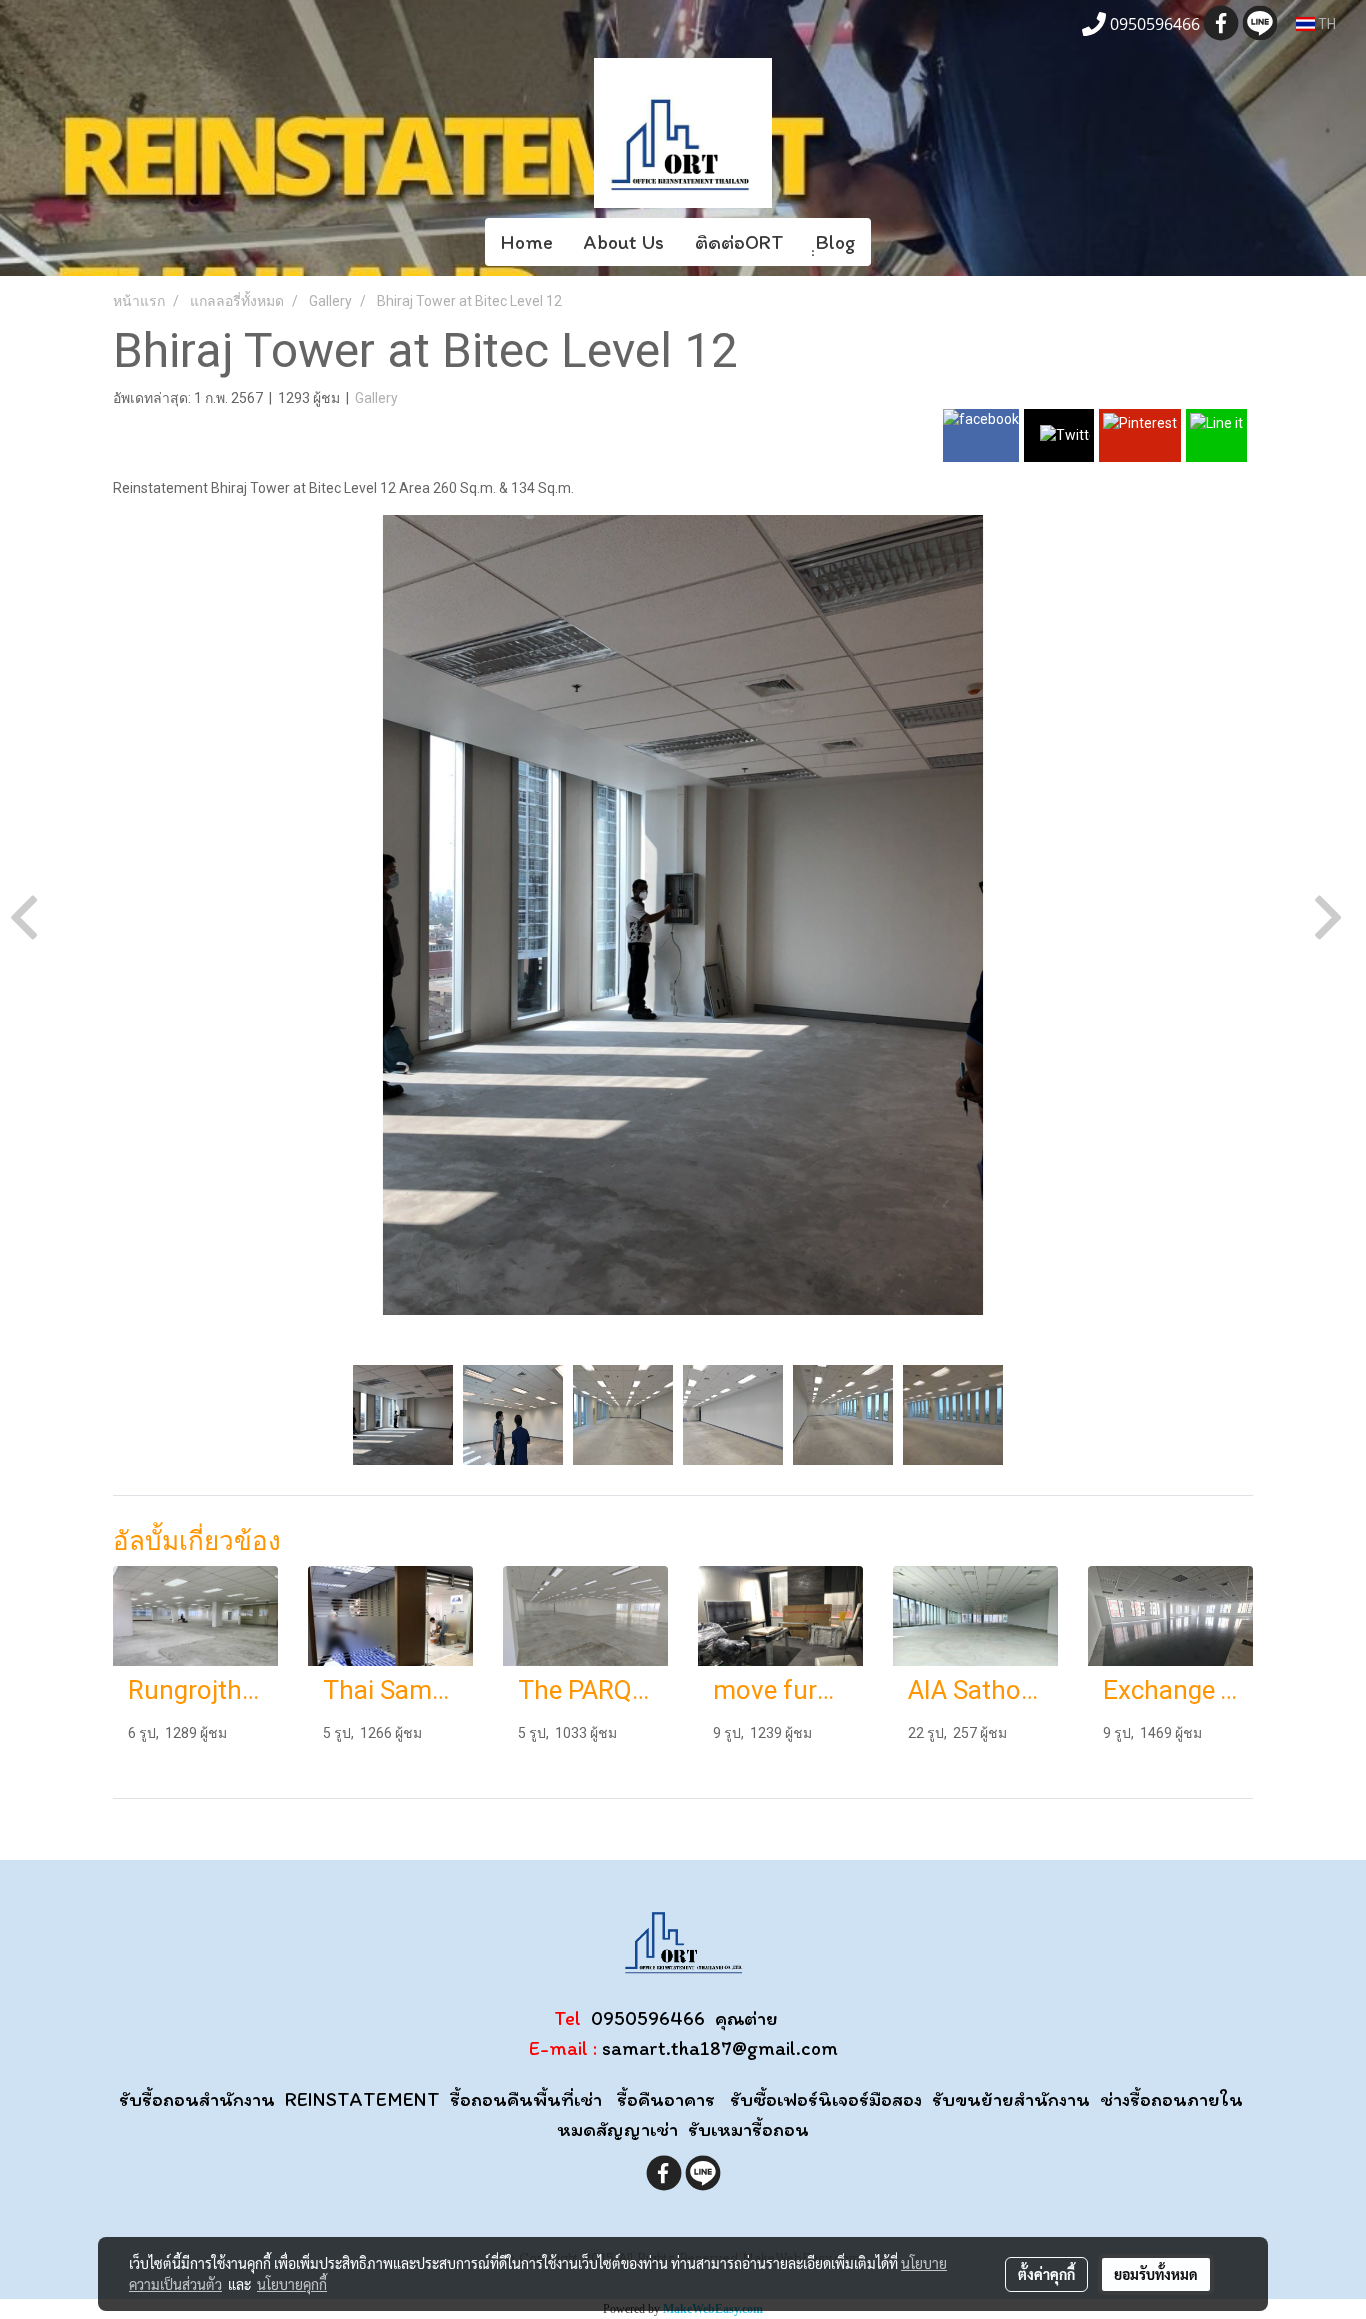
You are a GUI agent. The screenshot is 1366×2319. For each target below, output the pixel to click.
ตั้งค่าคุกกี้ (1046, 2274)
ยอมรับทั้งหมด (1156, 2274)
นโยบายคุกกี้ (292, 2284)
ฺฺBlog (835, 242)
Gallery (376, 398)
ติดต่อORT (739, 242)
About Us (624, 242)
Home (526, 242)
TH (1325, 24)
